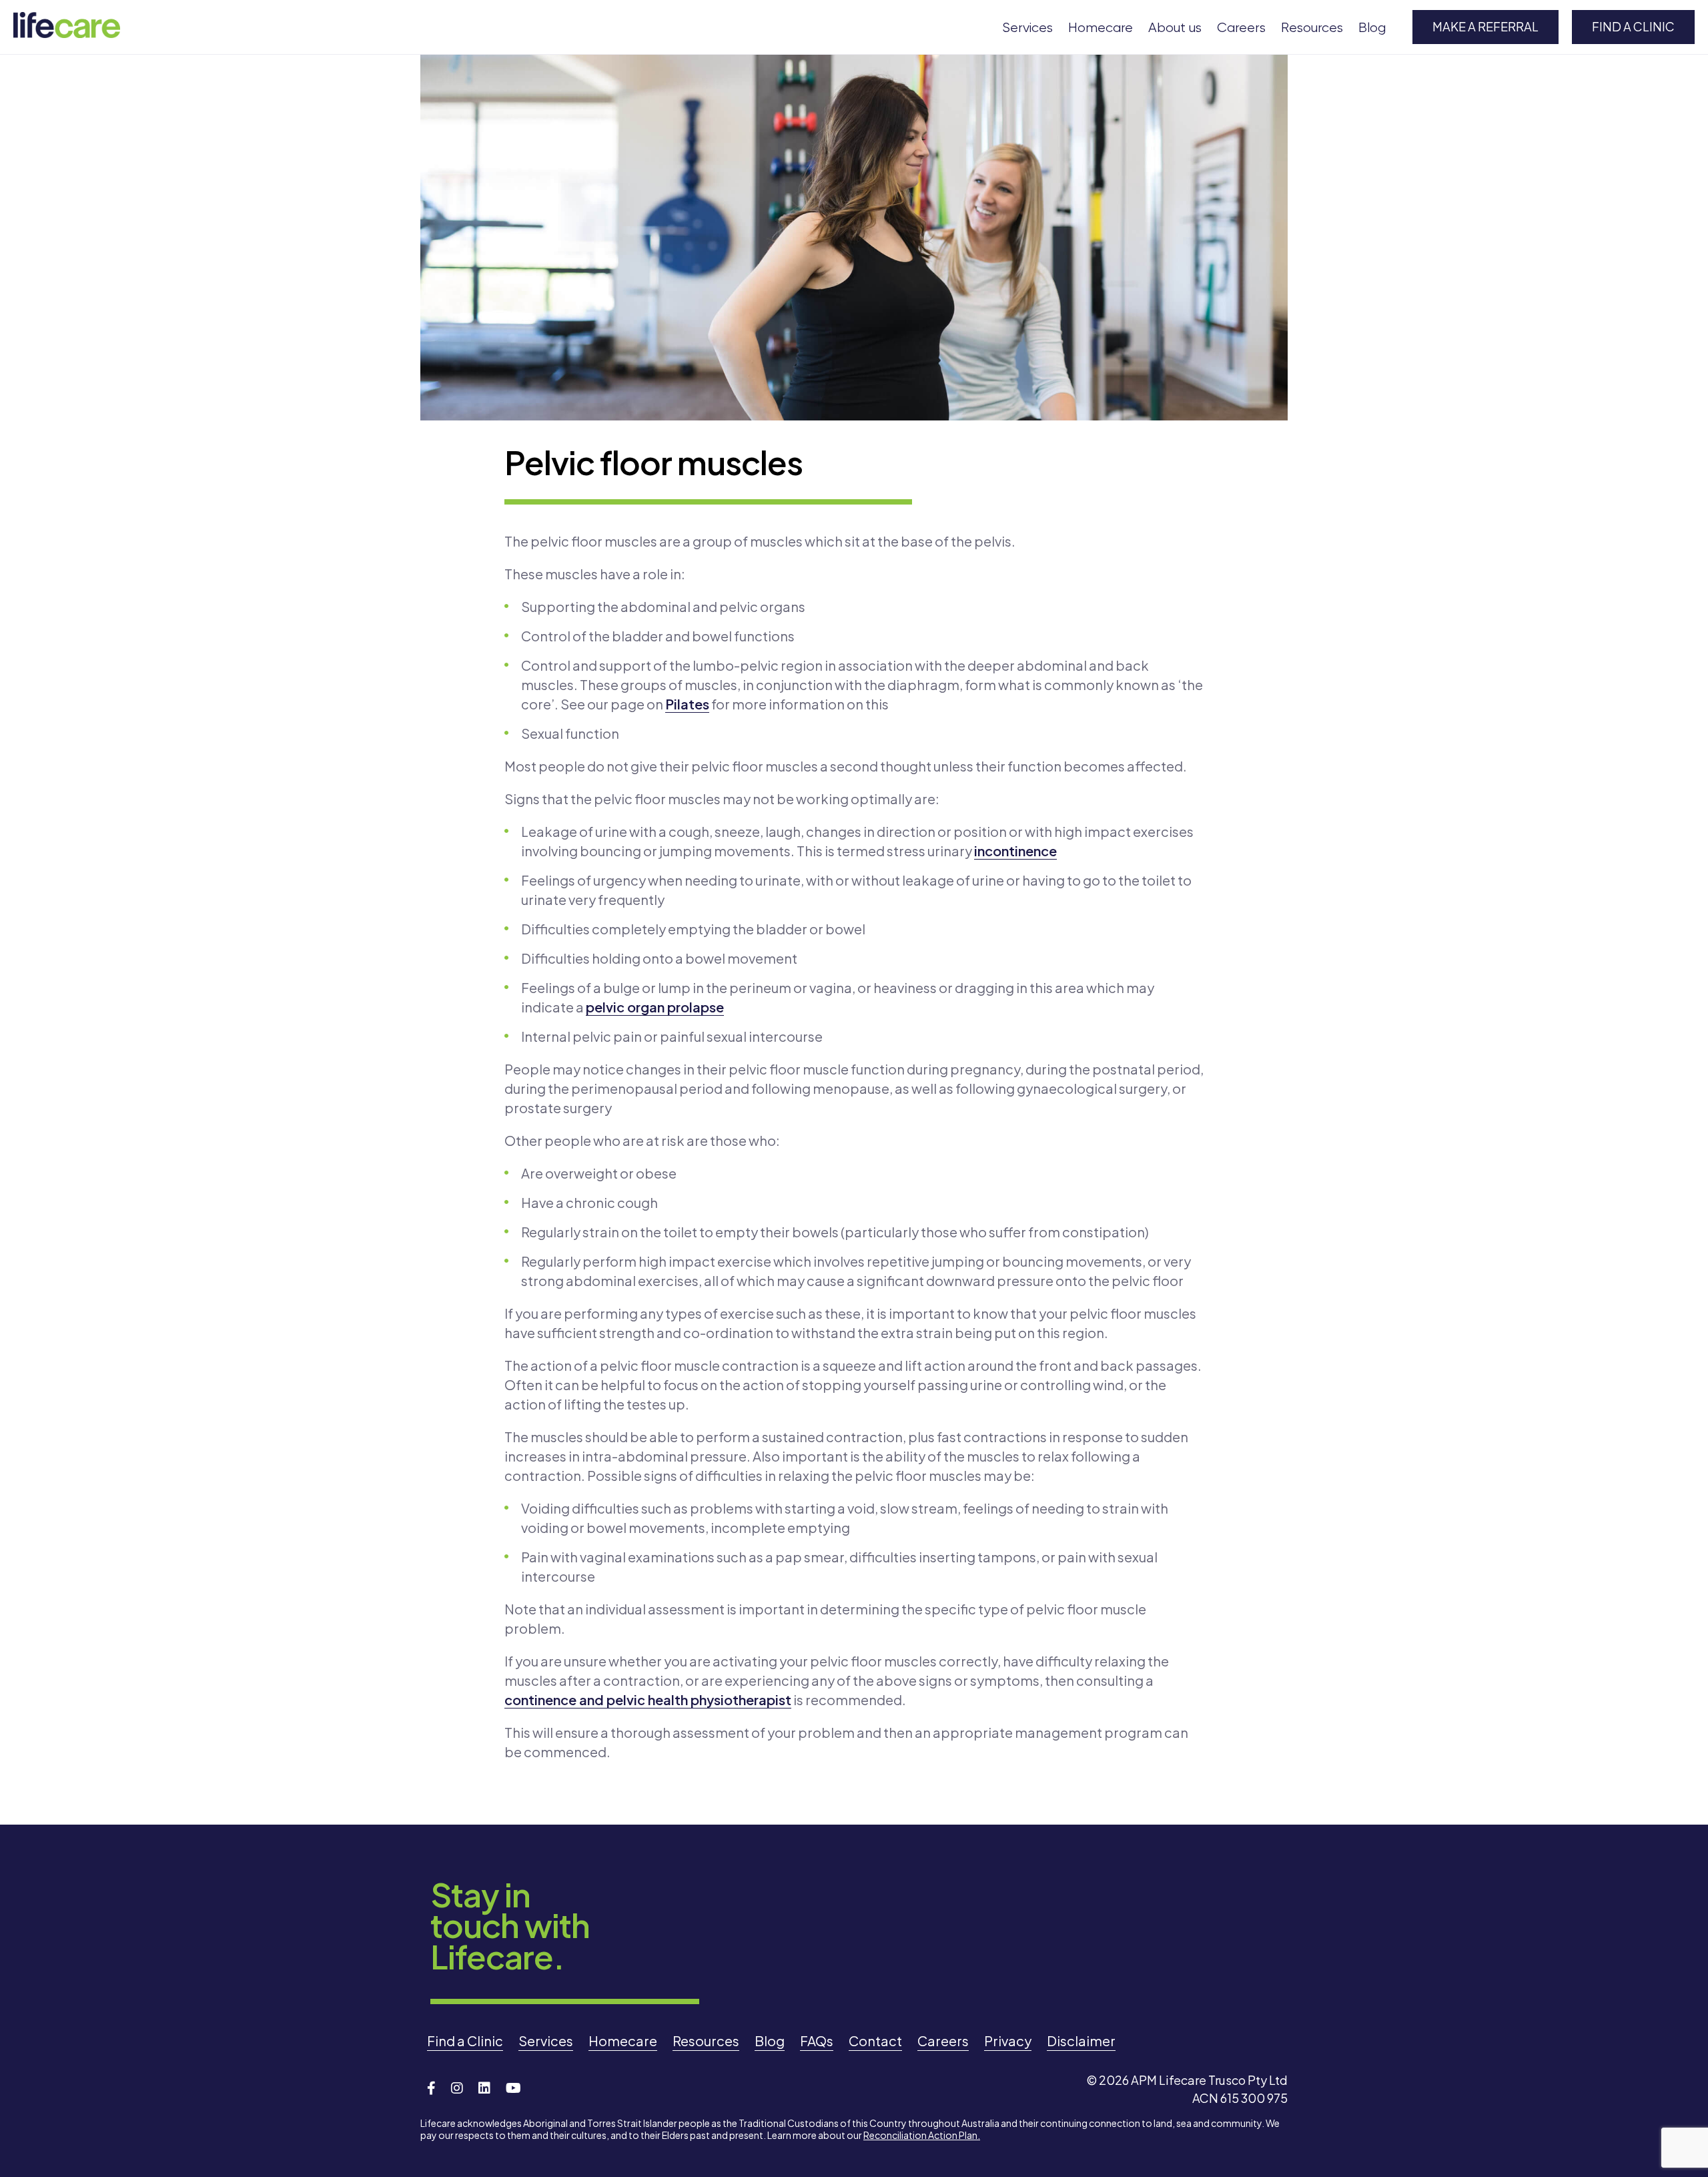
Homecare (1101, 28)
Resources (1312, 28)
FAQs (817, 2041)
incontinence (1015, 851)
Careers (1241, 28)
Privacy (1008, 2041)
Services (1027, 28)
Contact (875, 2041)
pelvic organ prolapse (655, 1007)
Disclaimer (1081, 2041)
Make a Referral (1485, 26)
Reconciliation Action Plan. (922, 2135)
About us (1175, 28)
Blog (1372, 28)
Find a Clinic (1633, 26)
